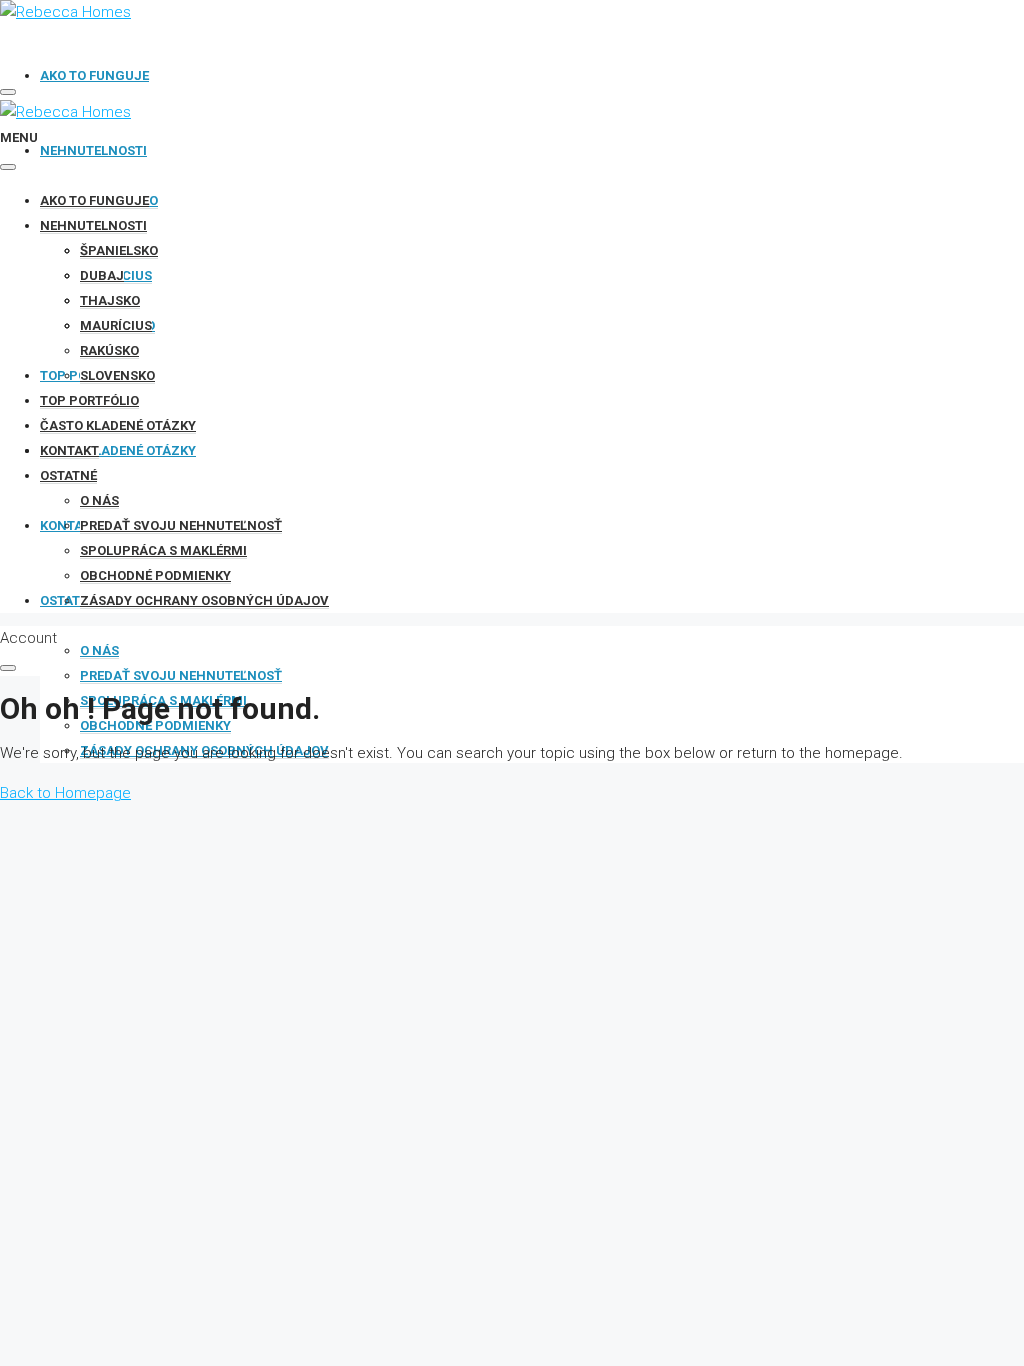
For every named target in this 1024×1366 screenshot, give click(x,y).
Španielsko (119, 250)
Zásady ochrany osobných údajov (204, 600)
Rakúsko (109, 350)
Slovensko (117, 375)
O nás (99, 650)
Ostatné (68, 475)
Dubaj (102, 275)
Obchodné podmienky (155, 725)
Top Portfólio (89, 400)
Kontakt (69, 450)
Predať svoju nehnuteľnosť (181, 675)
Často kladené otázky (118, 450)
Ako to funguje (94, 75)
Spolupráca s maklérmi (163, 550)
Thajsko (110, 300)
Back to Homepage (65, 793)
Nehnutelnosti (93, 150)
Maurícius (116, 325)
